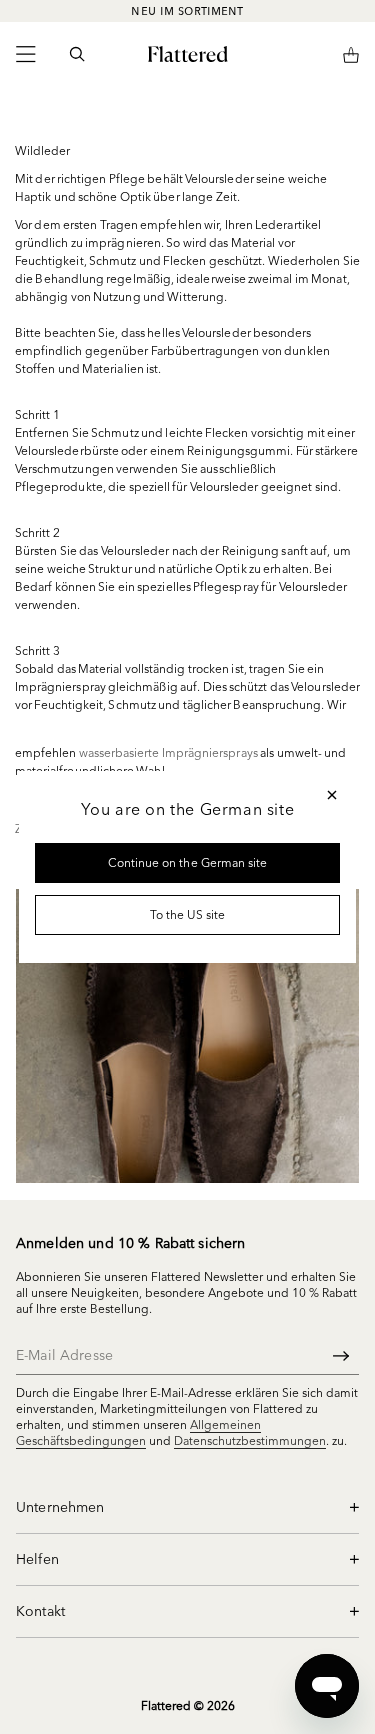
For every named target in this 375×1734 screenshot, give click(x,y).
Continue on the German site (187, 862)
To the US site (188, 914)
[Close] (332, 795)
